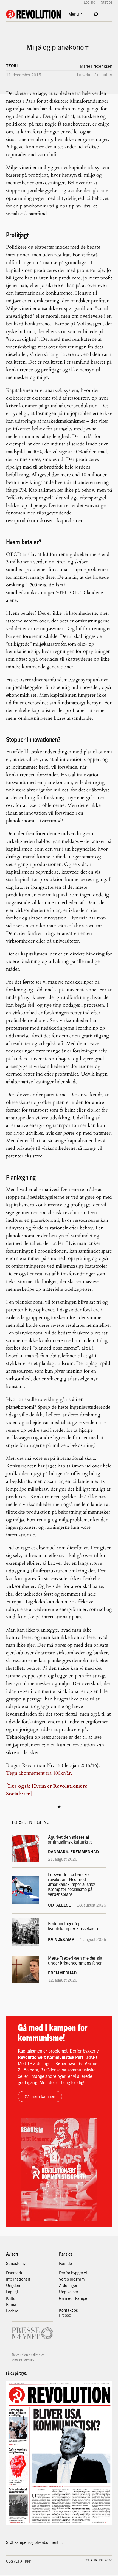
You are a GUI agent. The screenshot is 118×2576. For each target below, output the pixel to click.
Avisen (12, 2254)
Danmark (14, 2273)
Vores (64, 2279)
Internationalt (18, 2279)
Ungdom (14, 2285)
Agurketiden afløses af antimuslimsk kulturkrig (70, 1840)
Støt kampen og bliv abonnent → (35, 2542)
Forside (65, 2263)
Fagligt (12, 2292)
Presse (65, 2315)
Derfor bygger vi (73, 2273)
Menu (74, 14)
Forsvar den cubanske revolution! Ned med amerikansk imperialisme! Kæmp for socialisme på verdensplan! (72, 1884)
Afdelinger (68, 2285)
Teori (12, 65)
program (77, 2279)
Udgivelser (69, 2292)
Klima (11, 2304)
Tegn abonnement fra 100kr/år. (39, 1773)
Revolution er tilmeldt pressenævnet (28, 2357)
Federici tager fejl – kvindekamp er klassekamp (73, 1926)
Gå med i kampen (40, 2096)
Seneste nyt (16, 2263)
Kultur (11, 2298)
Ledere (12, 2311)
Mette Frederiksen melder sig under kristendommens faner (75, 1960)
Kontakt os (68, 2310)
